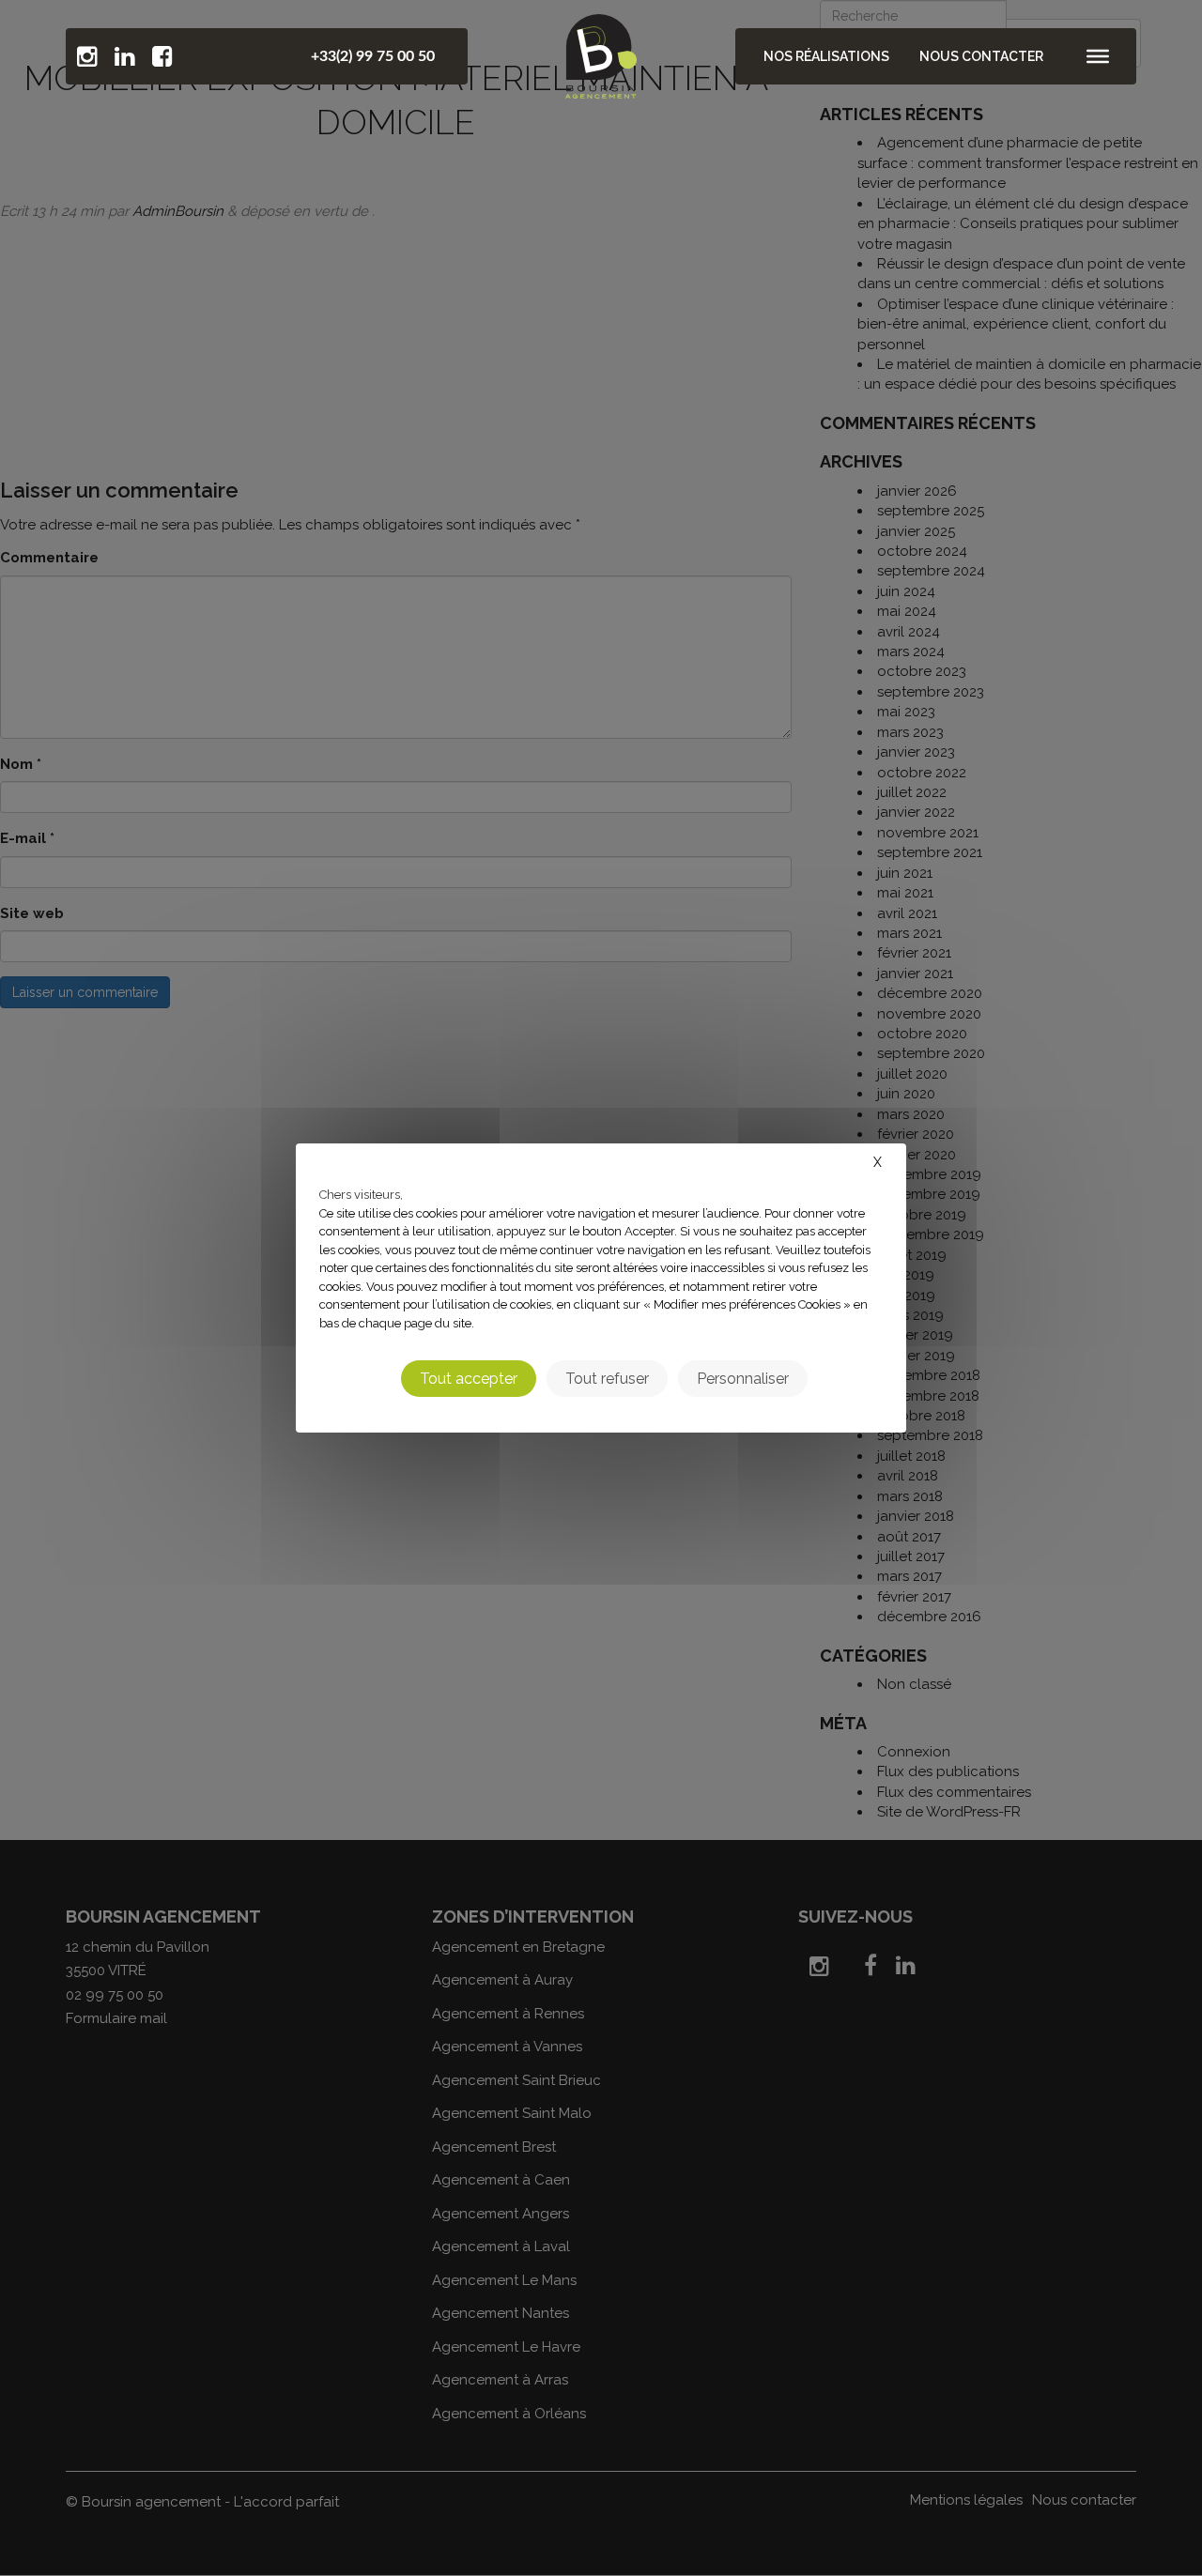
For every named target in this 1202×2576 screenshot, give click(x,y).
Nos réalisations (826, 56)
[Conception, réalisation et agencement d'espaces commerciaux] (601, 52)
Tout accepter (469, 1379)
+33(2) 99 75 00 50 (373, 56)
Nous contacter (981, 56)
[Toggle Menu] (1098, 56)
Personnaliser (743, 1379)
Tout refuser (607, 1379)
